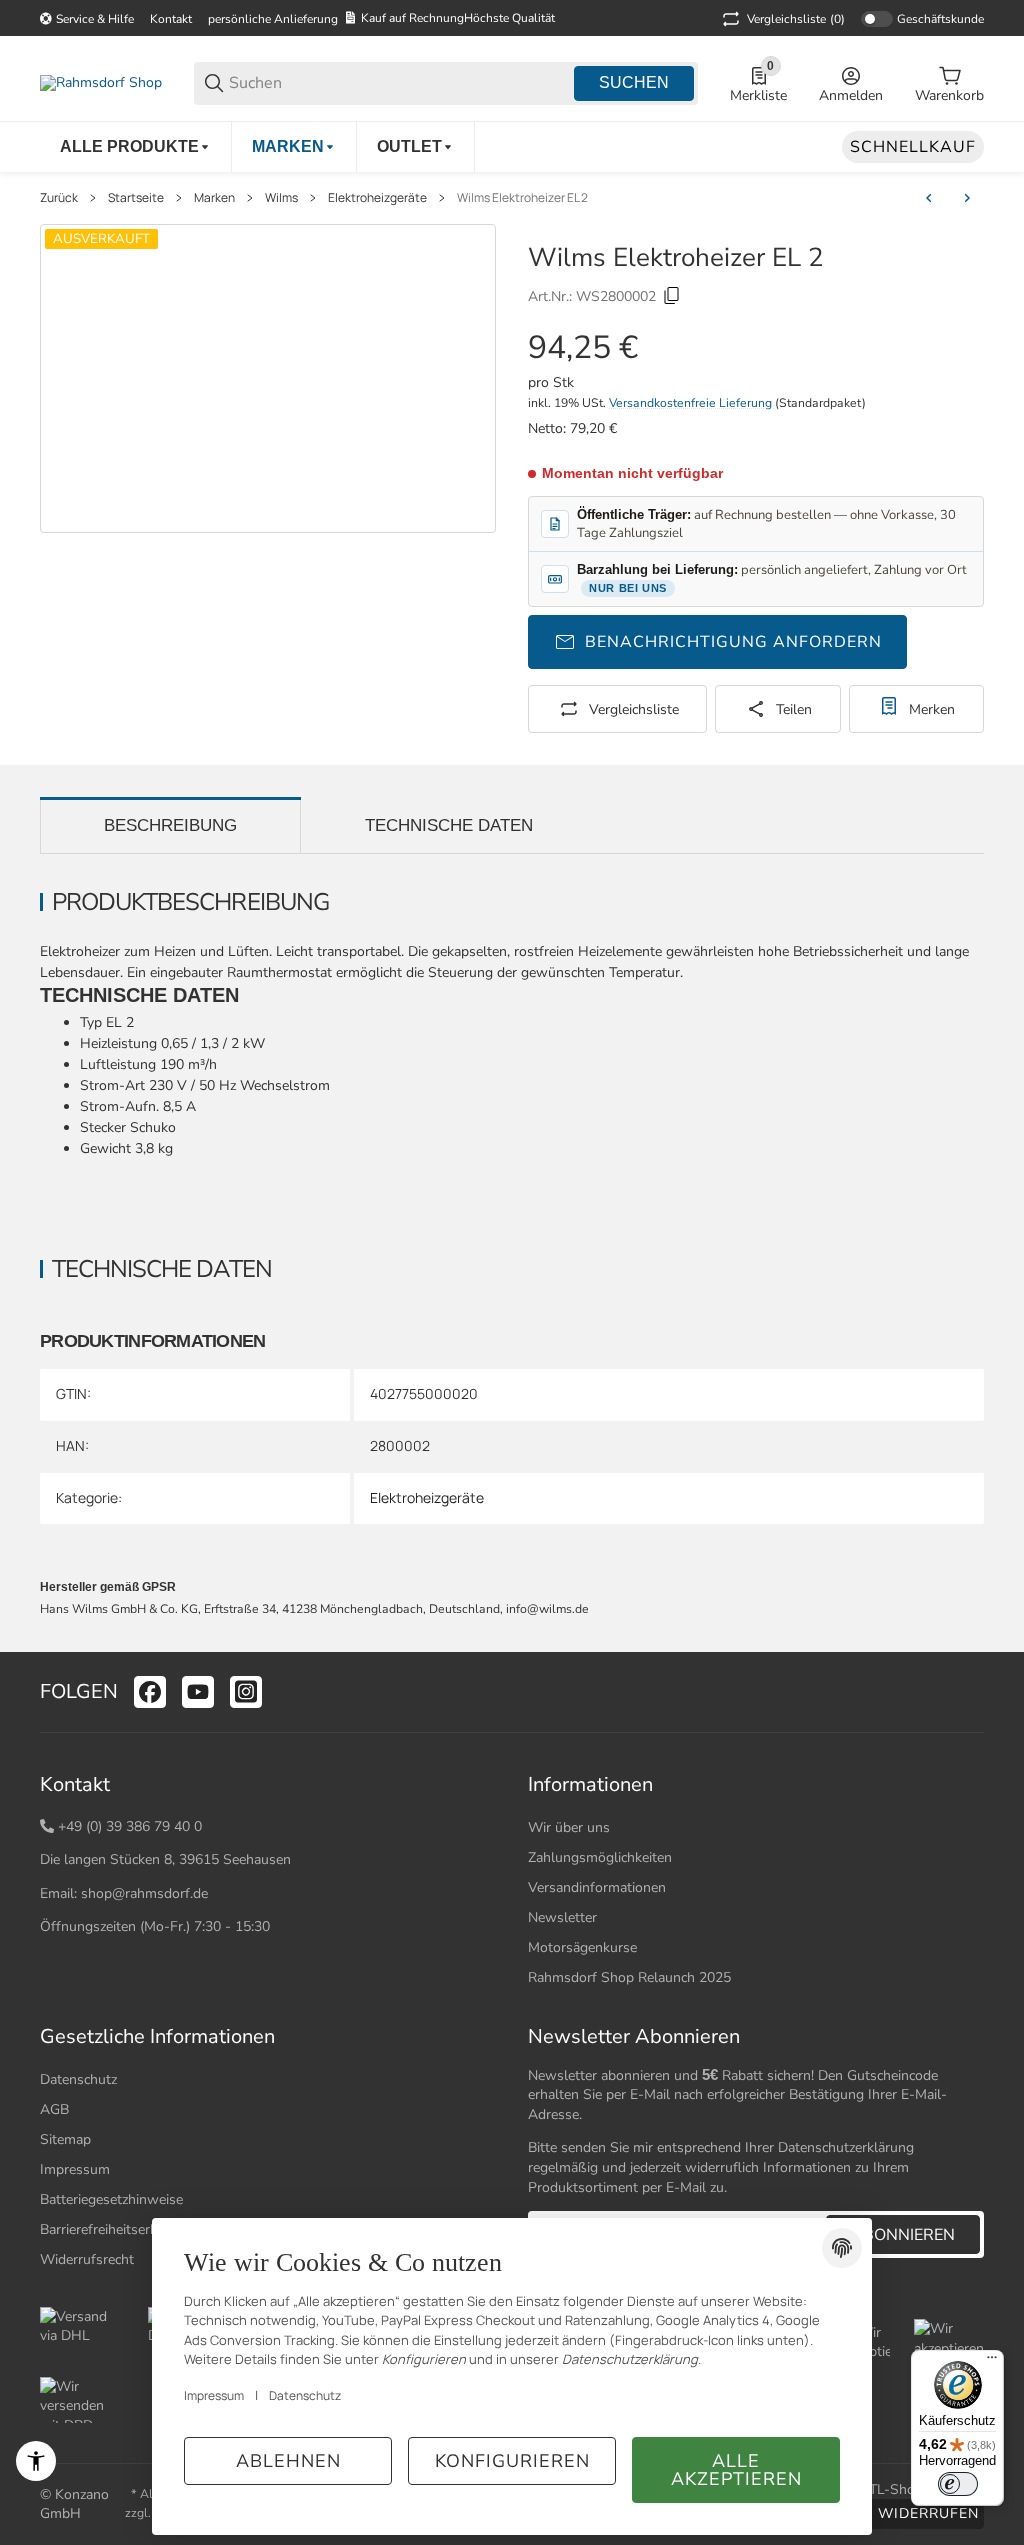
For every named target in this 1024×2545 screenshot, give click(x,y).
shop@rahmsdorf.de (144, 1893)
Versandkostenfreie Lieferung (692, 403)
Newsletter (562, 1917)
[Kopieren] (672, 296)
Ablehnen (288, 2461)
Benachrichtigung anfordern (733, 642)
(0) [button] (796, 19)
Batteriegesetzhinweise (111, 2199)
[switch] (958, 2484)
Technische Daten (449, 825)
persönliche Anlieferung (273, 19)
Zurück (59, 198)
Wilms (281, 198)
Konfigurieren (512, 2461)
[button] (968, 1692)
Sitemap (65, 2139)
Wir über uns (569, 1827)
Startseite (136, 198)
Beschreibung (170, 825)
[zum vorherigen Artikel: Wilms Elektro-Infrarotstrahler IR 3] (929, 198)
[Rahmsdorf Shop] (101, 82)
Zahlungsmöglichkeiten (600, 1857)
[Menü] (992, 2362)
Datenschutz (78, 2079)
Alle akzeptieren (736, 2470)
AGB (54, 2109)
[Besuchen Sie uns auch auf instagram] (246, 1692)
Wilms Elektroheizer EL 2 (522, 198)
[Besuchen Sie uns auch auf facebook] (150, 1692)
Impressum (75, 2169)
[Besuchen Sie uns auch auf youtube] (198, 1692)
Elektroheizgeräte (377, 198)
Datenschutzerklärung (846, 2147)
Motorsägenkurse (582, 1947)
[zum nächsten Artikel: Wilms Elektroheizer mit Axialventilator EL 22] (967, 198)
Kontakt (171, 19)
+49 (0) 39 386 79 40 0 (130, 1826)
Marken (214, 198)
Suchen (634, 82)
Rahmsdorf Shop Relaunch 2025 (629, 1977)
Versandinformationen (597, 1887)
